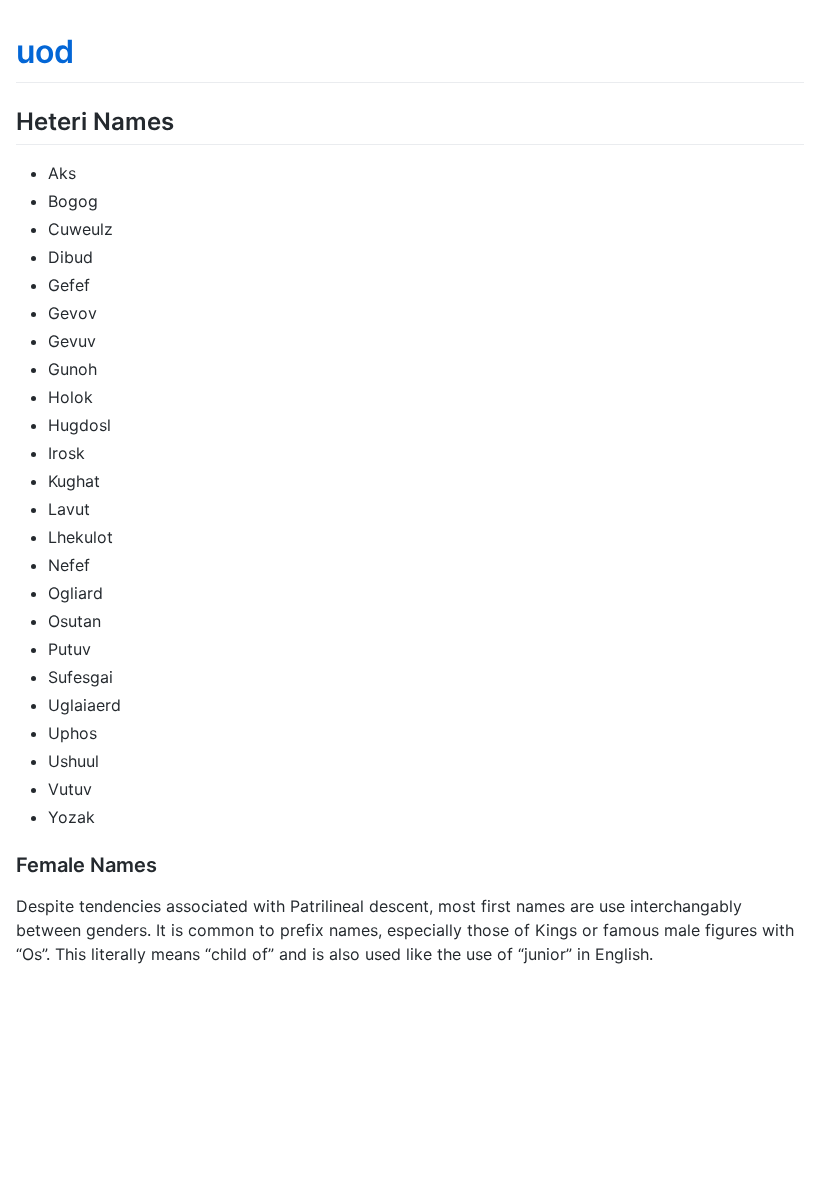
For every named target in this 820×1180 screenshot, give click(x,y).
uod (45, 51)
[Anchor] (186, 119)
